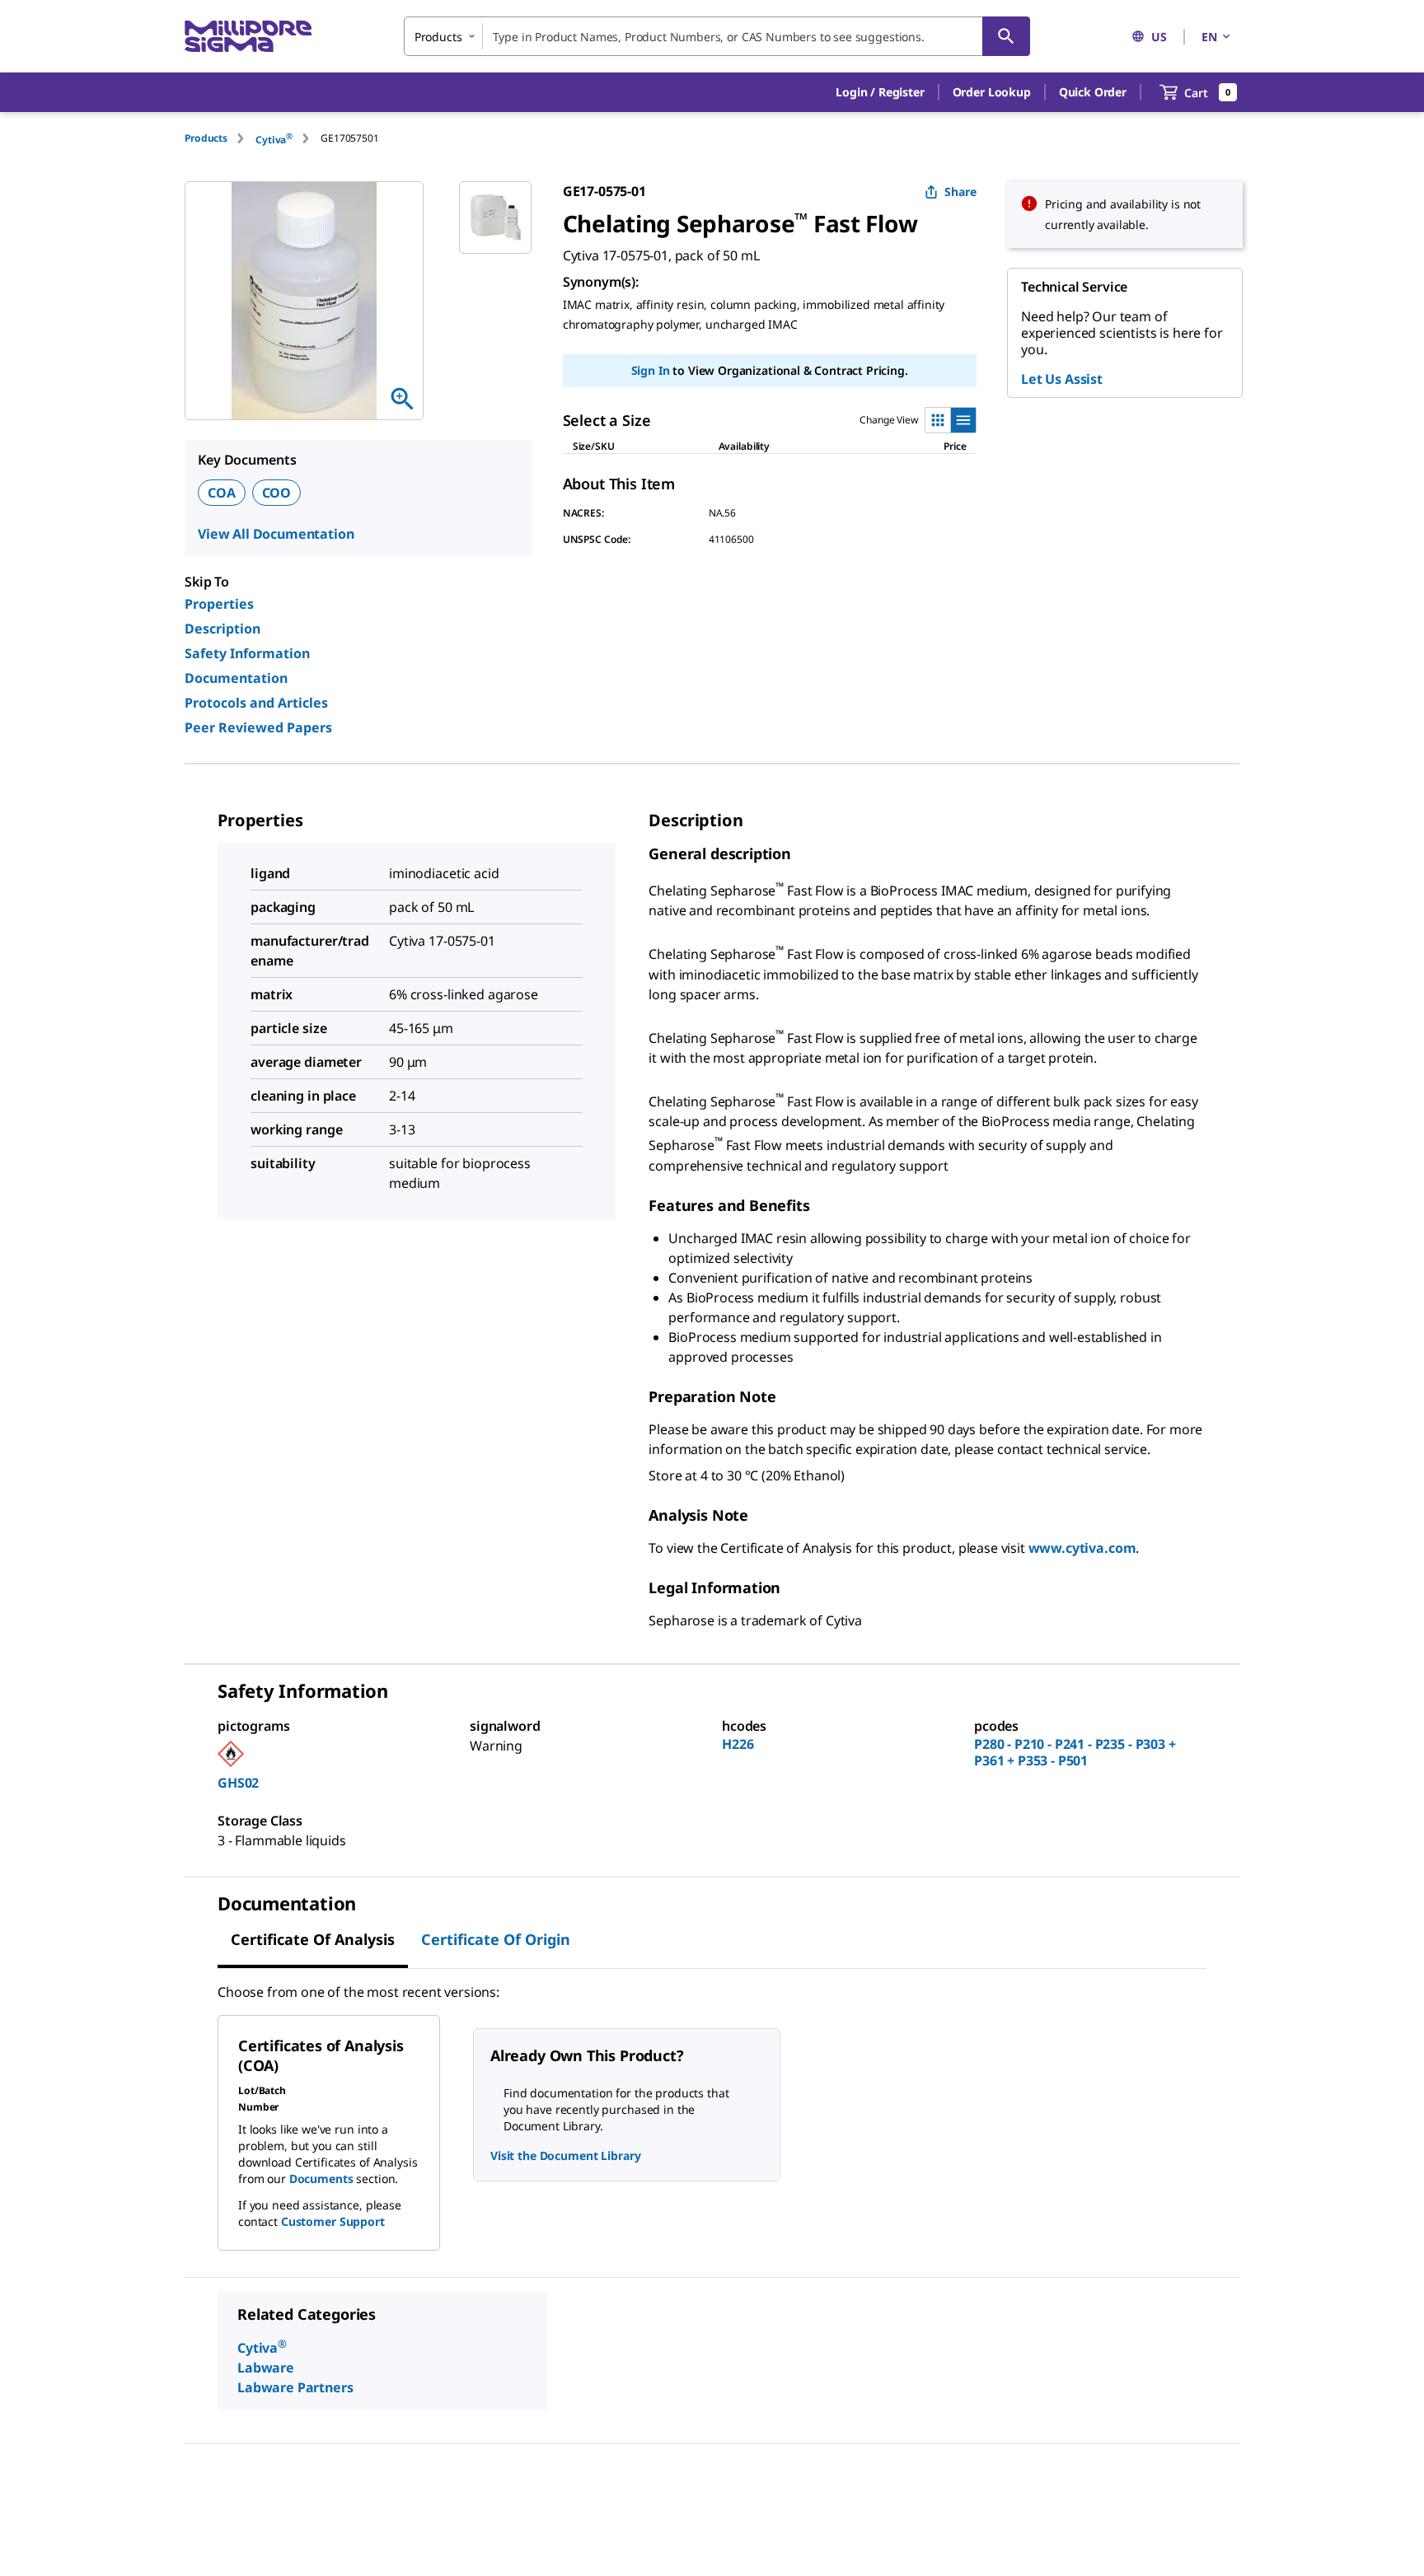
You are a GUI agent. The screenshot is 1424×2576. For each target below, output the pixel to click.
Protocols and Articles (256, 703)
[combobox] (717, 36)
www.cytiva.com (1082, 1548)
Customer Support (333, 2221)
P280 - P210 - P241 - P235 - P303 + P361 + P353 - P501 (1075, 1752)
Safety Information (247, 653)
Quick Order (1093, 92)
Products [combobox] (438, 37)
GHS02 (238, 1783)
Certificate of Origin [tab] (496, 1939)
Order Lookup (992, 92)
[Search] (1006, 36)
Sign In (651, 370)
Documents (321, 2179)
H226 (738, 1744)
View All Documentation (276, 534)
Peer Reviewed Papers (258, 727)
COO (277, 493)
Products (206, 138)
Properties (219, 604)
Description (222, 629)
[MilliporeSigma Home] (248, 37)
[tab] (220, 138)
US (1159, 37)
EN (1209, 37)
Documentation (236, 678)
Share (960, 192)
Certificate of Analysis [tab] (313, 1939)
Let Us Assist (1062, 379)
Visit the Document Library (565, 2155)
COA (222, 493)
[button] (880, 92)
